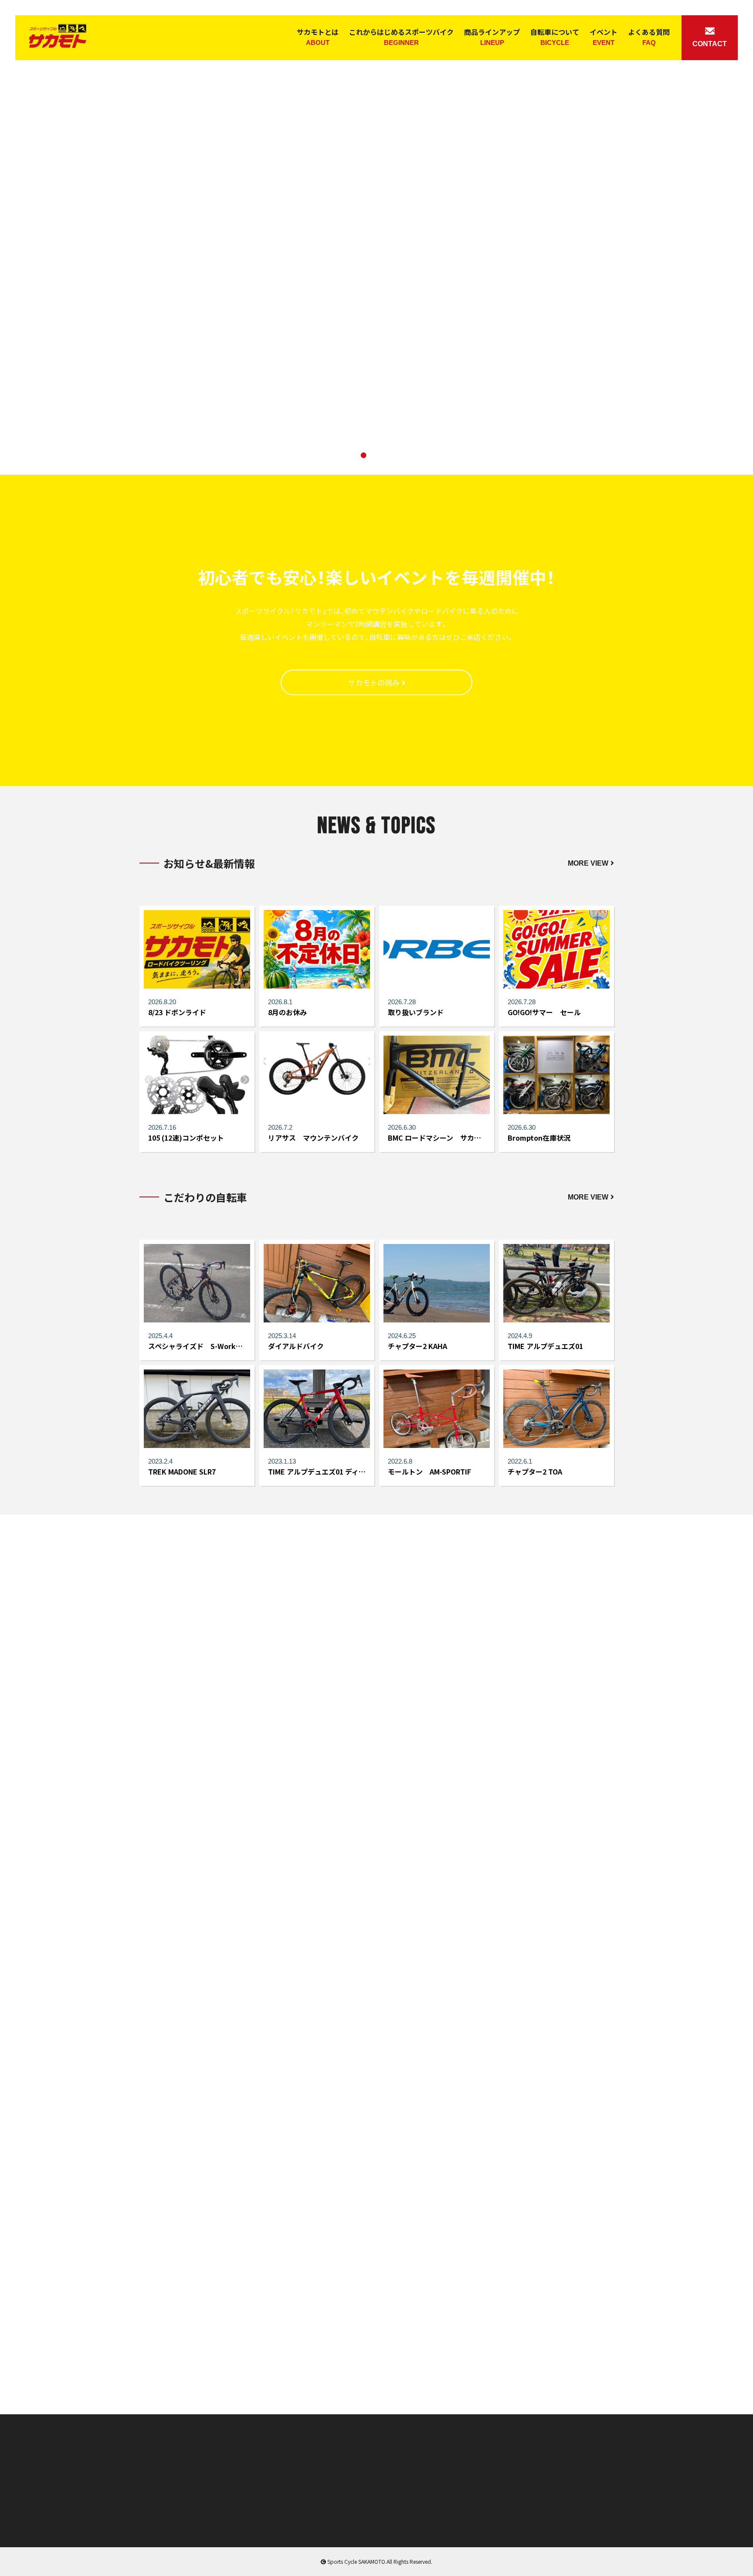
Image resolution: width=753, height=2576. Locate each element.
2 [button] (363, 457)
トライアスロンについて (559, 1737)
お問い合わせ (370, 2502)
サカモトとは (318, 36)
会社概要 (270, 2516)
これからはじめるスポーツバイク (401, 36)
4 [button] (390, 457)
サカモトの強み (374, 682)
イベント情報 (370, 2488)
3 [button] (376, 457)
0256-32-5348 (548, 2511)
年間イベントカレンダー (293, 2488)
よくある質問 (649, 36)
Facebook (617, 2359)
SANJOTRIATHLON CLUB (376, 2361)
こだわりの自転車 (376, 2474)
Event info (136, 2361)
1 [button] (350, 457)
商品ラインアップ (492, 36)
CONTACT (710, 44)
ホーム (147, 2460)
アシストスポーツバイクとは (194, 1737)
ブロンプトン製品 (194, 1865)
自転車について (555, 36)
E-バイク (150, 2516)
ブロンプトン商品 (283, 2474)
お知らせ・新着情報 (378, 2460)
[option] (376, 237)
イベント (604, 36)
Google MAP (369, 2516)
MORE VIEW (588, 863)
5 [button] (403, 457)
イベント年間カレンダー (559, 1865)
